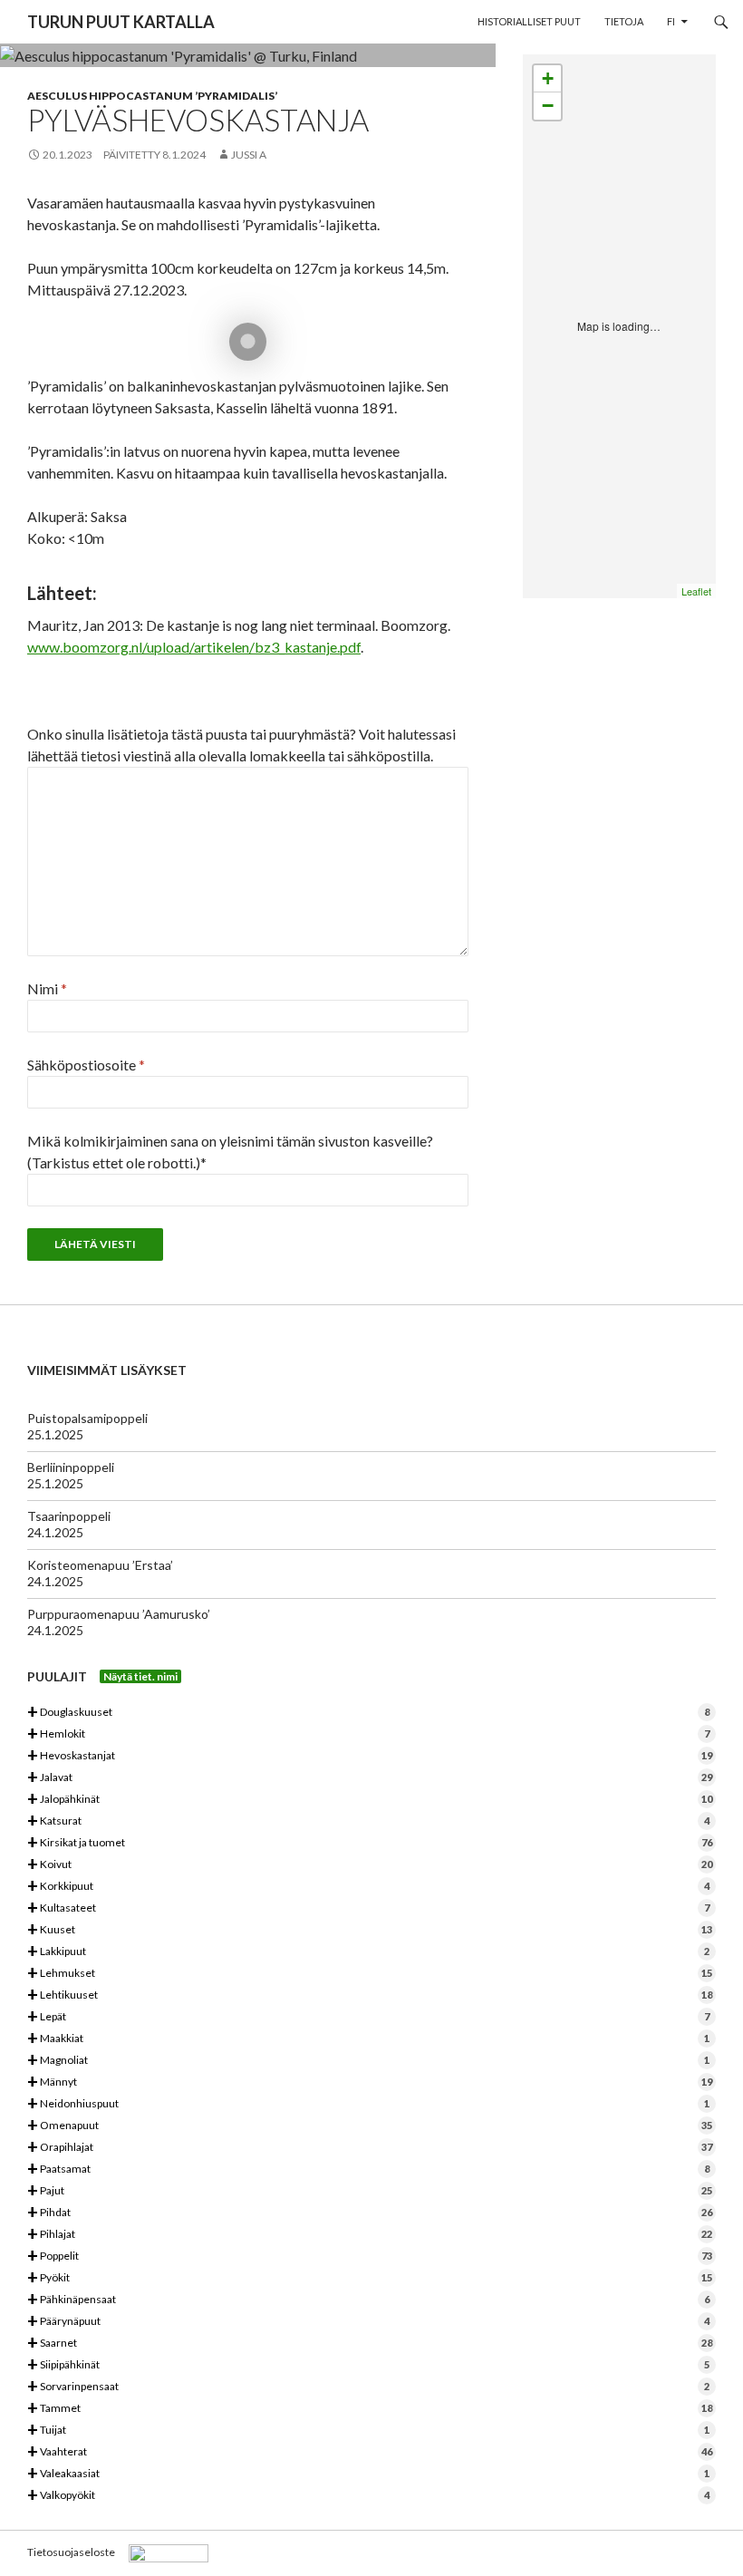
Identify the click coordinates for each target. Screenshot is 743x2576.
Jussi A (249, 155)
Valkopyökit (368, 2496)
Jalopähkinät (370, 1800)
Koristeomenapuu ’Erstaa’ (100, 1565)
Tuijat (368, 2431)
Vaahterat (370, 2452)
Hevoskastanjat (370, 1756)
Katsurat (368, 1821)
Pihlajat (370, 2235)
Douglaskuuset (368, 1713)
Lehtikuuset (370, 1995)
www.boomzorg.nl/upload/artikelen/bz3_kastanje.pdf (194, 647)
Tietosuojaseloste (71, 2552)
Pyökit (370, 2278)
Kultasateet (368, 1908)
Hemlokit (368, 1734)
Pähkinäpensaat (368, 2300)
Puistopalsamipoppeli (87, 1418)
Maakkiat (368, 2039)
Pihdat (370, 2213)
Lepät (368, 2017)
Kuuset (370, 1930)
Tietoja (624, 21)
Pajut (370, 2191)
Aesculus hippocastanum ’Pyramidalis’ (152, 96)
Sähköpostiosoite (86, 1065)
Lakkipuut (368, 1952)
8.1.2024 (184, 155)
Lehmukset (370, 1974)
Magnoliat (368, 2061)
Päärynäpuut (368, 2322)
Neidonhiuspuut (368, 2104)
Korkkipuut (368, 1887)
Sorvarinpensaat (368, 2387)
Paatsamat (368, 2169)
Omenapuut (370, 2126)
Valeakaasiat (368, 2474)
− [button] (548, 106)
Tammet (370, 2409)
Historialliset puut (529, 21)
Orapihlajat (370, 2148)
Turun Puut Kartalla (121, 22)
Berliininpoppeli (71, 1467)
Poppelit (370, 2256)
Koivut (370, 1865)
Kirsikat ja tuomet (370, 1843)
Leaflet (696, 591)
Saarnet (370, 2344)
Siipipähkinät (368, 2365)
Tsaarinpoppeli (69, 1516)
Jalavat (370, 1778)
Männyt (370, 2082)
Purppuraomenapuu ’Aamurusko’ (119, 1614)
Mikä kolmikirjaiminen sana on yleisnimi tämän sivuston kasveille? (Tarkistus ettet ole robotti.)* (230, 1152)
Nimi (47, 988)
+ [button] (548, 78)
